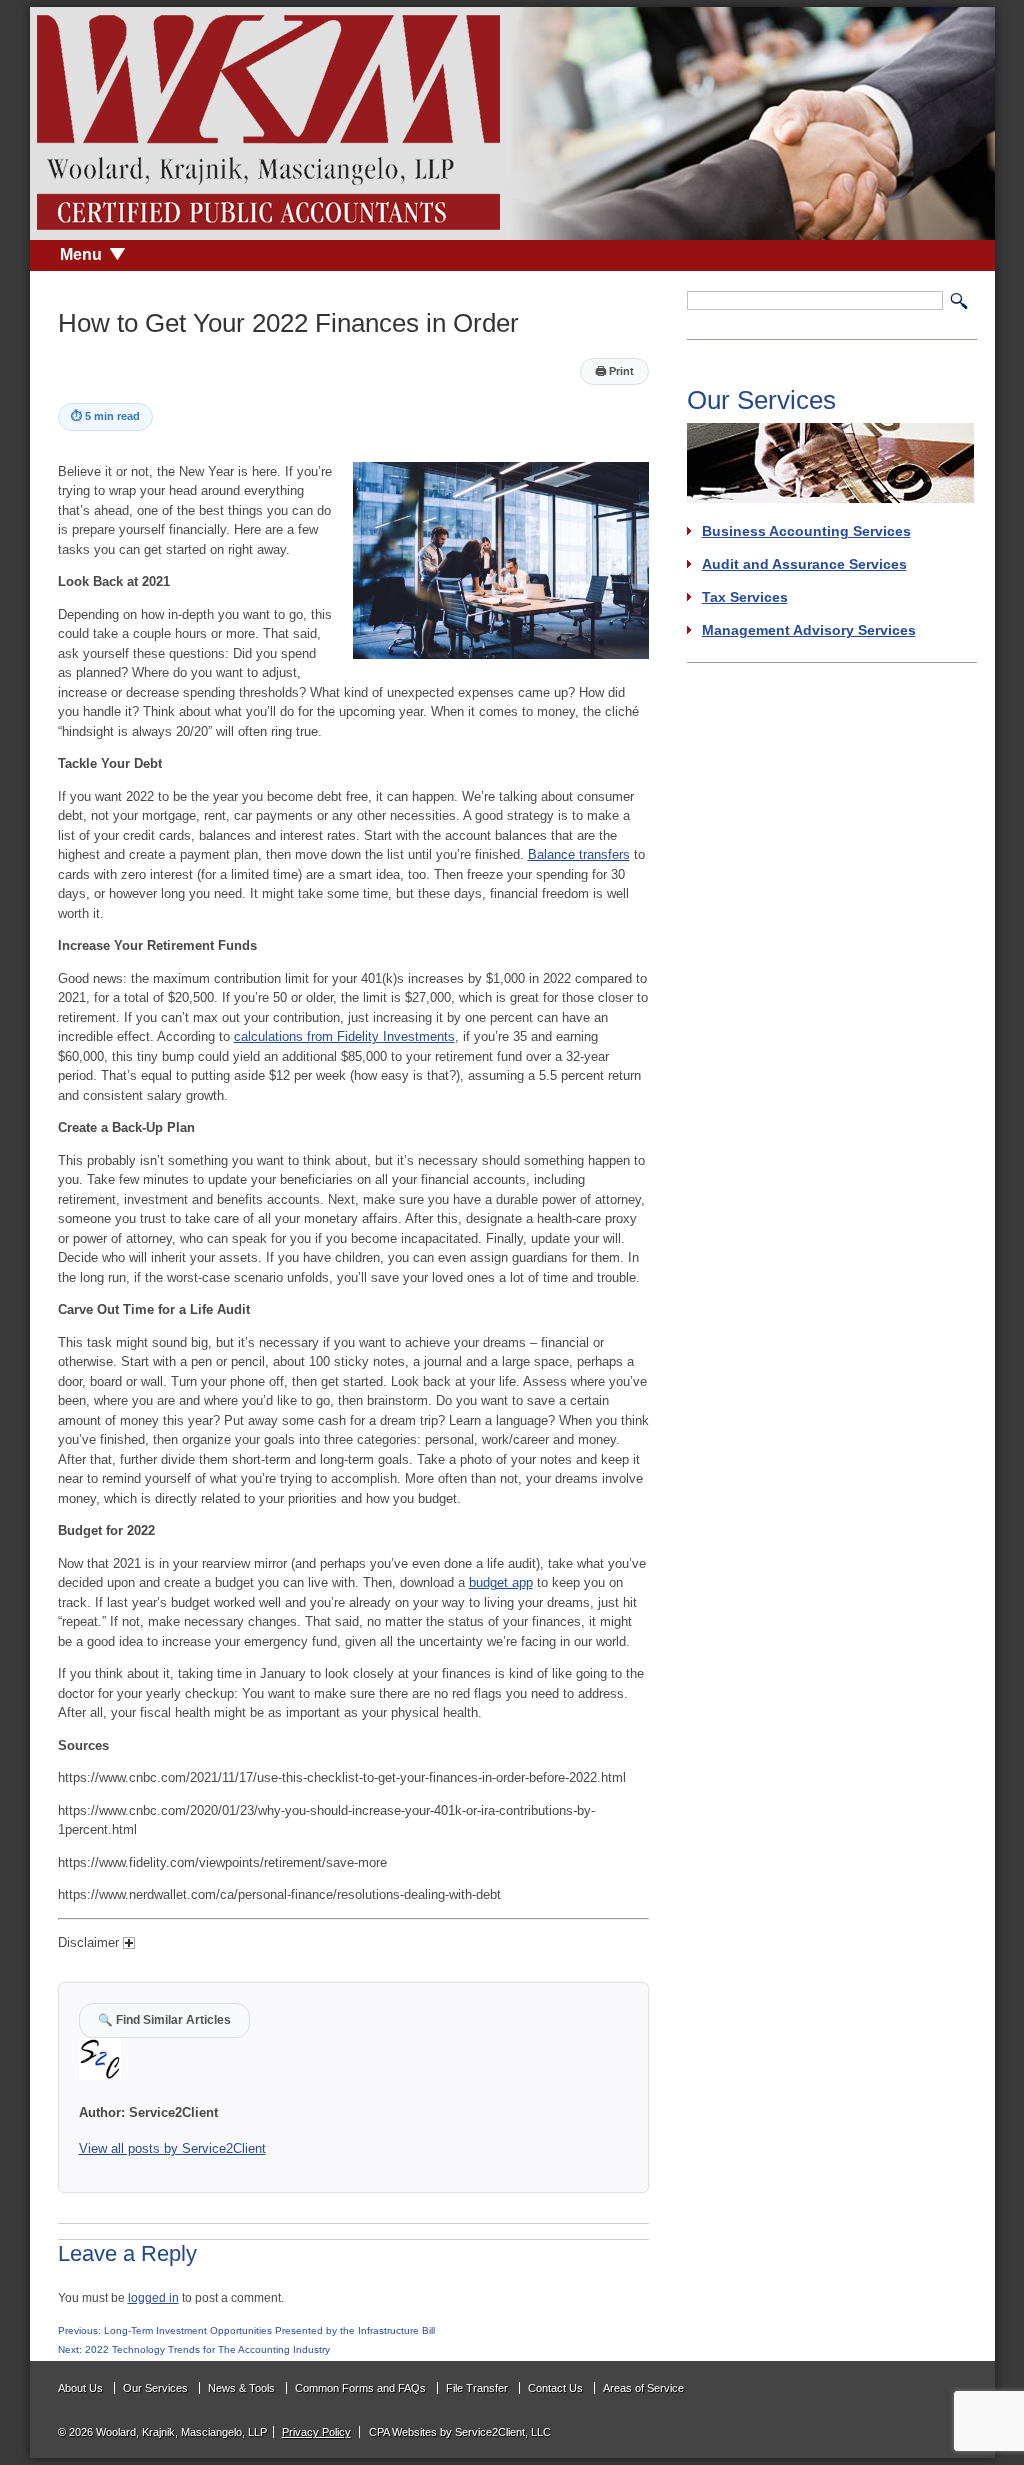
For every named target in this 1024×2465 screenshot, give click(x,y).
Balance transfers (579, 854)
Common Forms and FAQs (360, 2388)
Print (614, 371)
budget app (501, 1582)
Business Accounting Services (806, 531)
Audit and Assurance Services (804, 564)
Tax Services (745, 597)
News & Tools (241, 2388)
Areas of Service (643, 2388)
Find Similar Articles (164, 2019)
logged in (153, 2297)
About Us (80, 2388)
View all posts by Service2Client (172, 2148)
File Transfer (477, 2388)
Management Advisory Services (809, 630)
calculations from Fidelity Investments (344, 1036)
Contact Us (555, 2388)
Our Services (155, 2388)
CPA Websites (403, 2432)
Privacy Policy (316, 2432)
